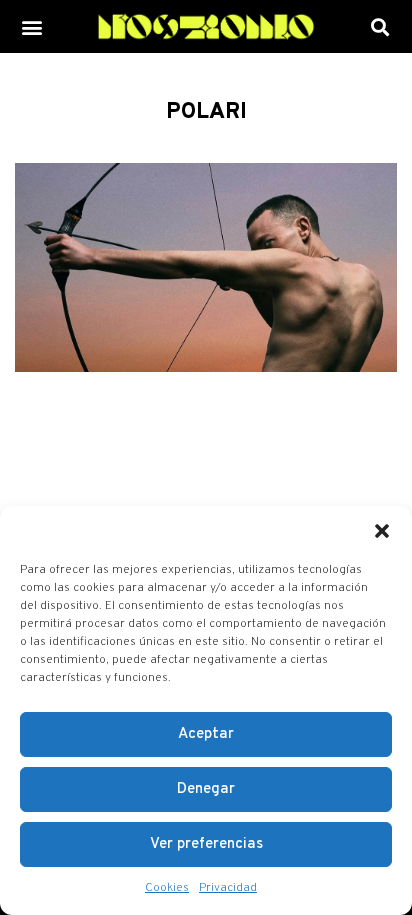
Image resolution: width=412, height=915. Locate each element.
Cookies (167, 888)
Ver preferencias (206, 844)
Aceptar (206, 734)
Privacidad (228, 888)
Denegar (206, 789)
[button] (382, 531)
